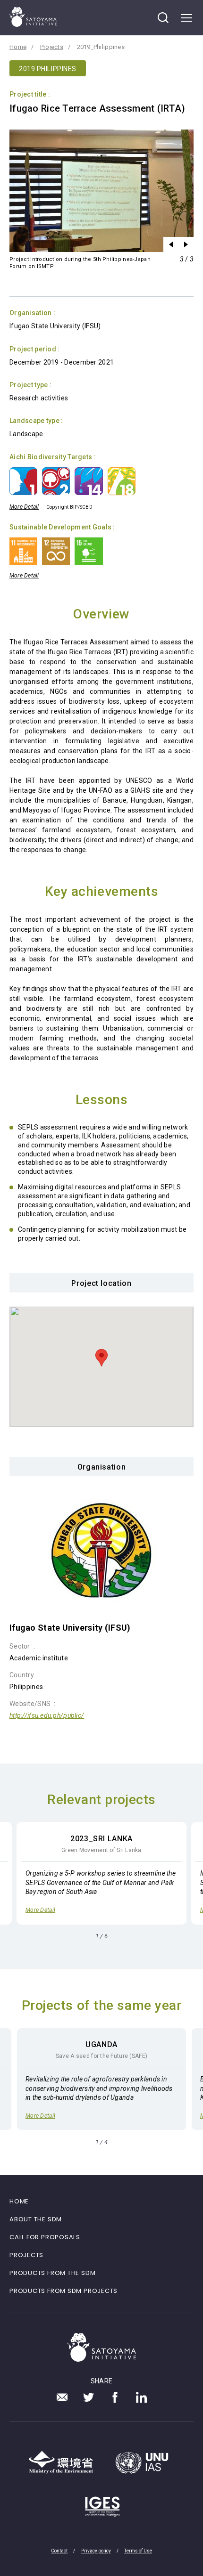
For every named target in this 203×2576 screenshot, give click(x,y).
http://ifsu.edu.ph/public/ (47, 1715)
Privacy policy (96, 2551)
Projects (52, 47)
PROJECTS (26, 2255)
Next (186, 244)
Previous (171, 244)
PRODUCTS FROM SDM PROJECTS (63, 2291)
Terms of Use (138, 2551)
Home (18, 47)
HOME (19, 2201)
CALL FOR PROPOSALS (45, 2237)
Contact (59, 2551)
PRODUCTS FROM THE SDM (52, 2273)
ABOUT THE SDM (36, 2219)
